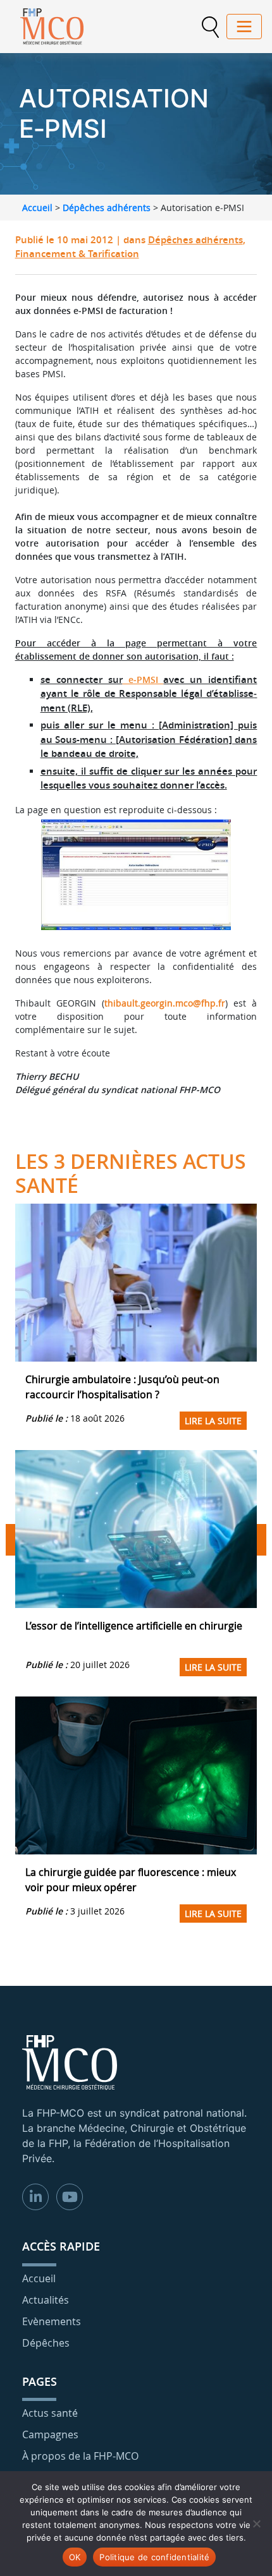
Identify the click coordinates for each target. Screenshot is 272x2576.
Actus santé (50, 2413)
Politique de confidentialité (154, 2557)
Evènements (52, 2321)
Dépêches (46, 2343)
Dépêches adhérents (107, 208)
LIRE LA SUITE (213, 1421)
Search (210, 27)
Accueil (37, 208)
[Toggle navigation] (244, 27)
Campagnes (50, 2434)
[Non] (256, 2524)
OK (75, 2557)
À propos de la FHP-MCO (80, 2456)
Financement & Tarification (77, 254)
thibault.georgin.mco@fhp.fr (165, 1003)
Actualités (46, 2300)
